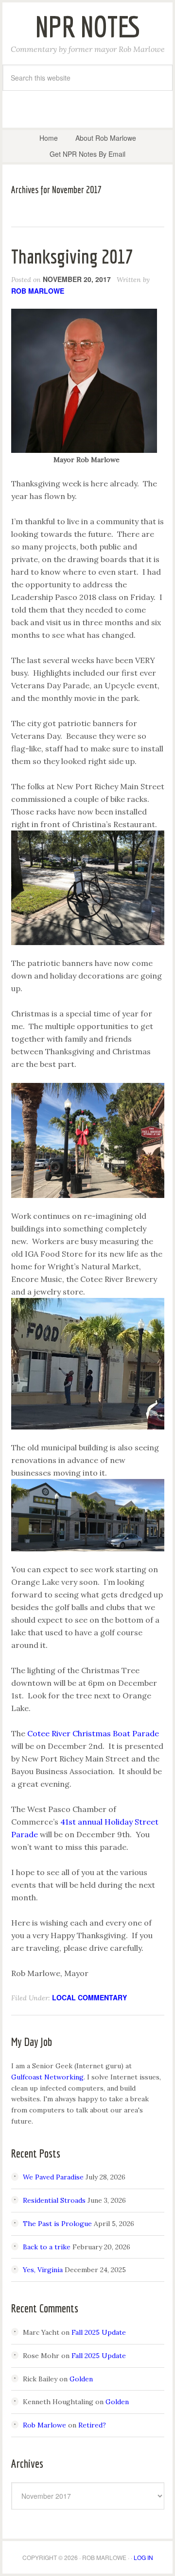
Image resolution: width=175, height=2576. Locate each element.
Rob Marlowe (44, 2425)
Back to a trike (47, 2247)
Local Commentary (89, 1997)
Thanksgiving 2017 (72, 256)
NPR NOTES (88, 26)
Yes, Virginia (43, 2270)
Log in (143, 2557)
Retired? (92, 2425)
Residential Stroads (54, 2200)
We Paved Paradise (53, 2177)
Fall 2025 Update (99, 2332)
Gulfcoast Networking (47, 2077)
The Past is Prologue (57, 2224)
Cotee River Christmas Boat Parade (93, 1733)
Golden (81, 2379)
